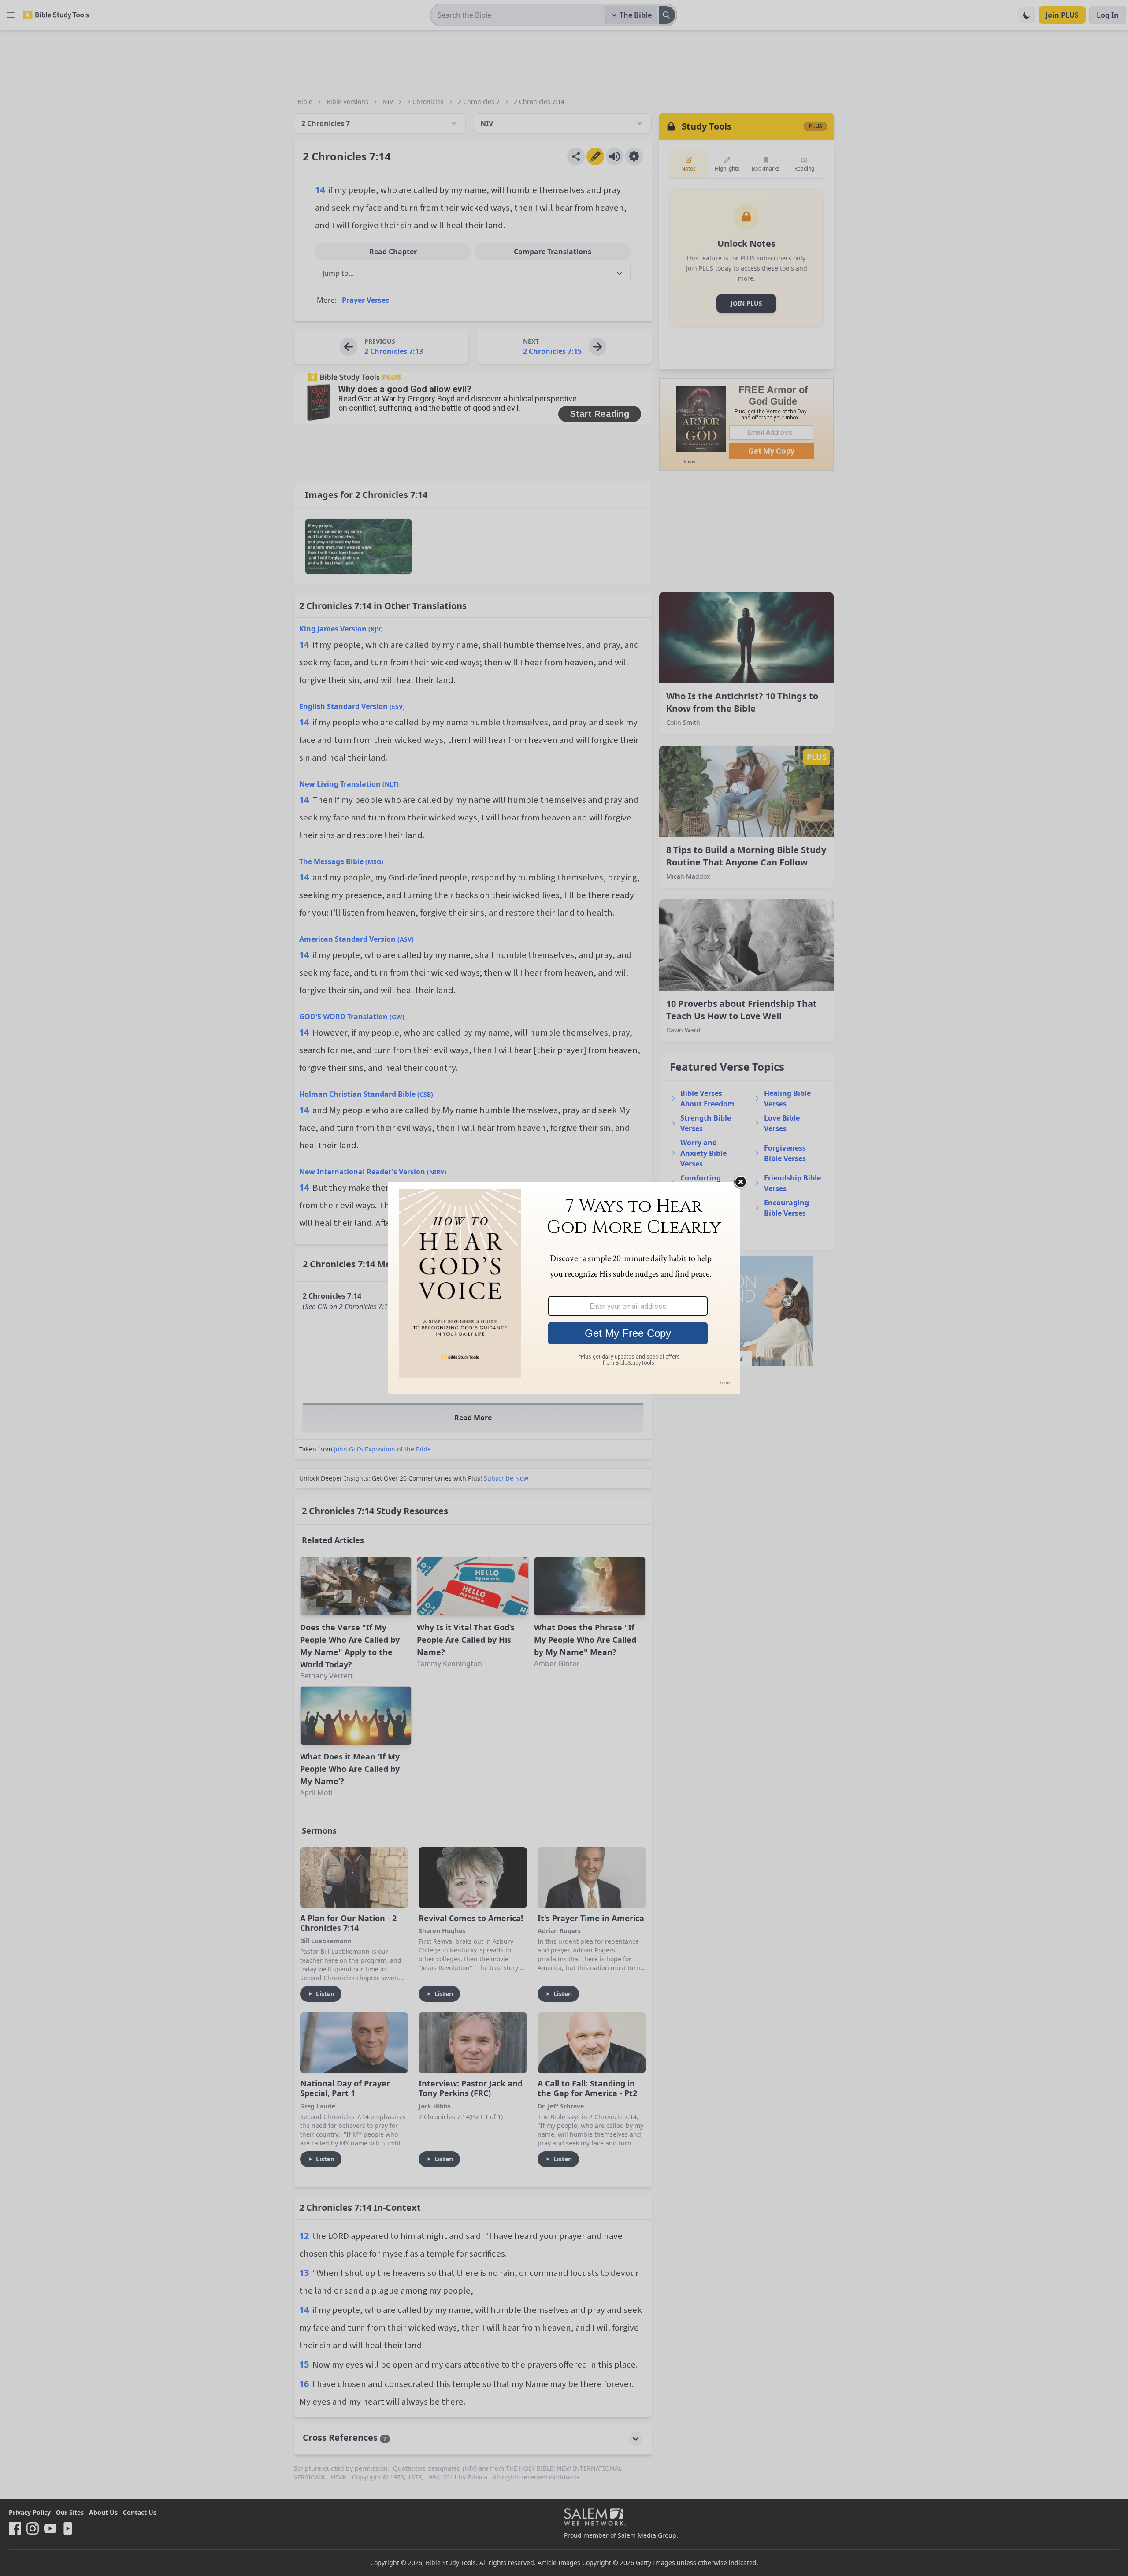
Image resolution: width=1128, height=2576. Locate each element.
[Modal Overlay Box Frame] (564, 1288)
